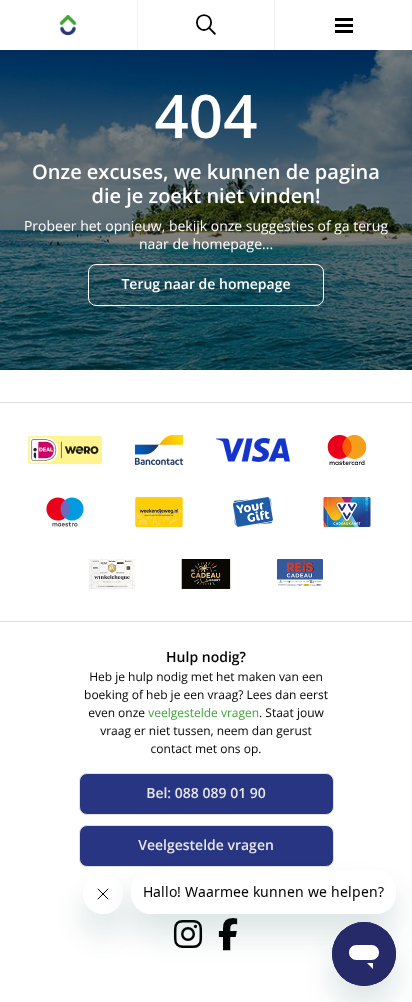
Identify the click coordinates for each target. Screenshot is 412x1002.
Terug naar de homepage (205, 284)
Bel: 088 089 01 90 (206, 793)
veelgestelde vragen (203, 712)
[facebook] (228, 934)
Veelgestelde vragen (206, 845)
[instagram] (188, 934)
